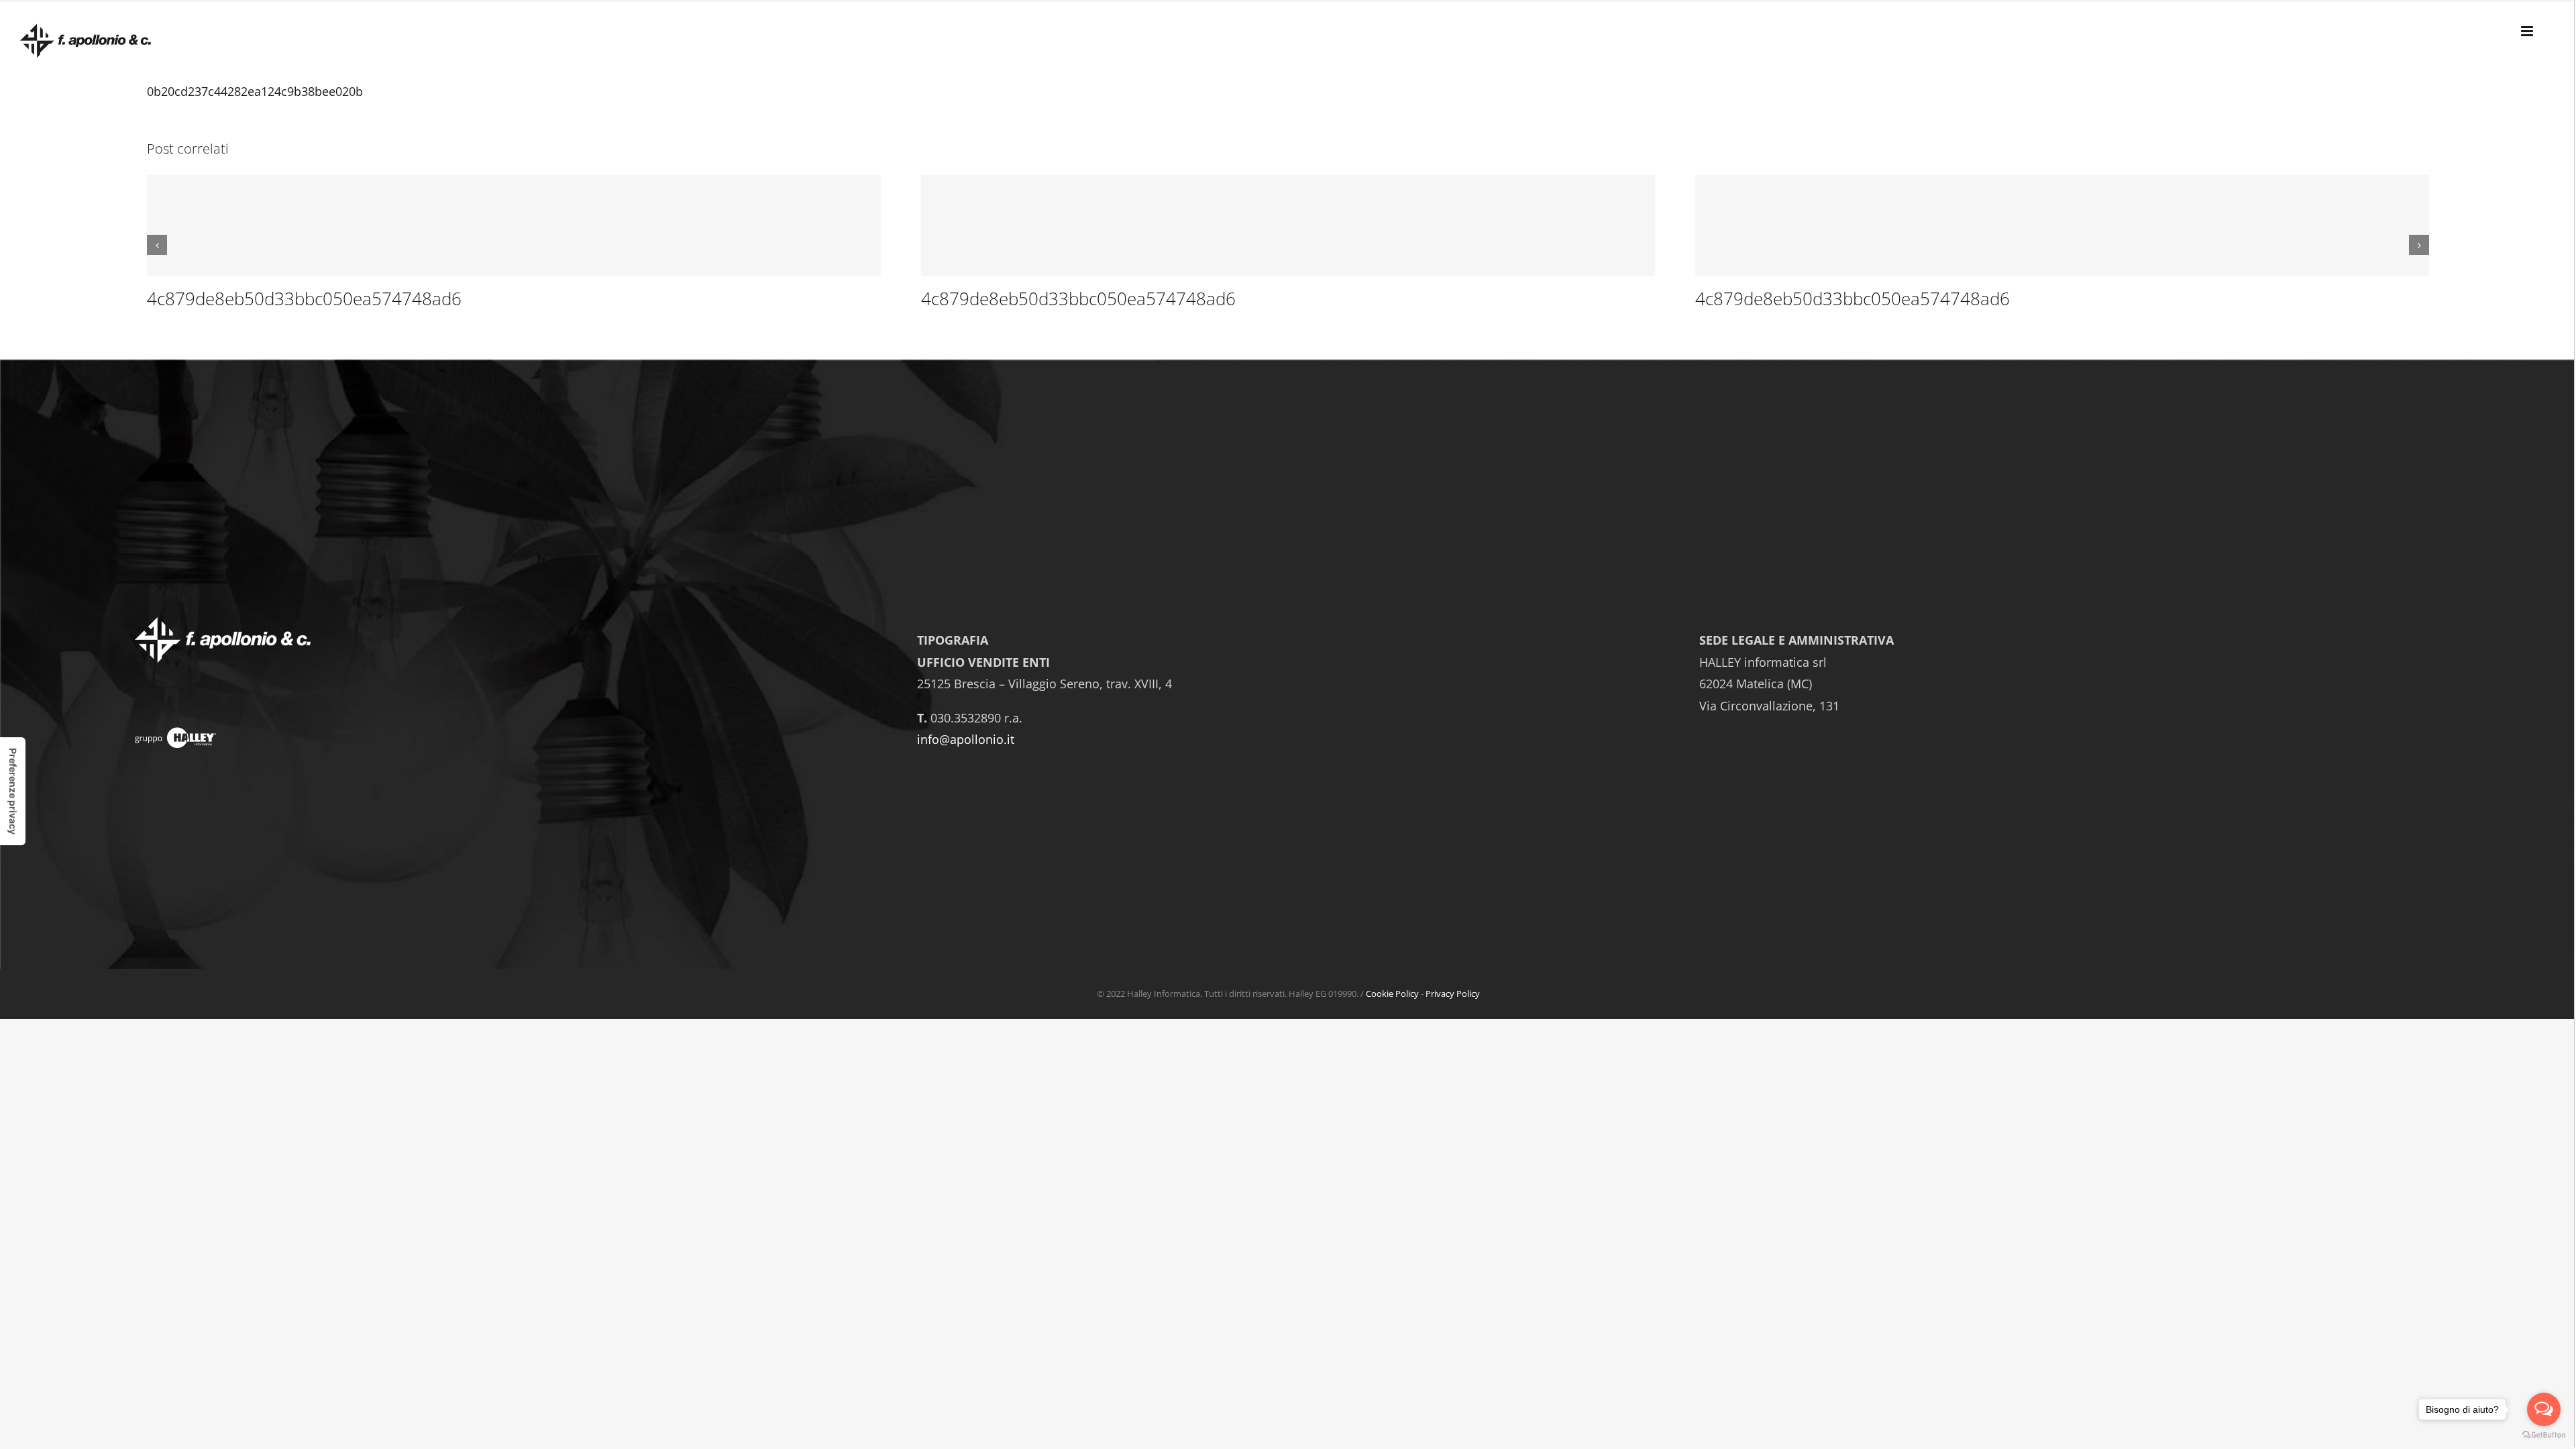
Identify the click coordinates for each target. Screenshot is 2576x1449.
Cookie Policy (1392, 994)
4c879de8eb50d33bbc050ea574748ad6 (304, 299)
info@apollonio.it (966, 739)
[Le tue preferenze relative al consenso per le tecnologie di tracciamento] (13, 791)
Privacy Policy (1453, 994)
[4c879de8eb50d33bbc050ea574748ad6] (514, 225)
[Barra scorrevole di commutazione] (2528, 30)
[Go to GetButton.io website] (2544, 1435)
